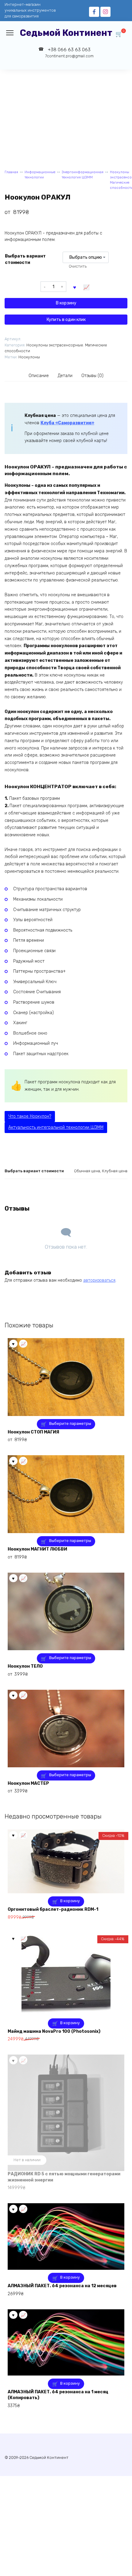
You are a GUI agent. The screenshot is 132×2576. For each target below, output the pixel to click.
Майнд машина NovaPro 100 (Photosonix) (54, 2031)
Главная (11, 172)
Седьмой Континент (66, 33)
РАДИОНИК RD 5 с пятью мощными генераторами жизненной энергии (64, 2177)
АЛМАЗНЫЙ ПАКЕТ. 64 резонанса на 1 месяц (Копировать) (58, 2395)
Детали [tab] (65, 376)
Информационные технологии (40, 175)
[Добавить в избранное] (75, 287)
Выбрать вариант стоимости (25, 259)
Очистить (78, 266)
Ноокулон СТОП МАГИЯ (33, 1432)
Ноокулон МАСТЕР (28, 1783)
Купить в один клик (66, 320)
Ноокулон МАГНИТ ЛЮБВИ (37, 1549)
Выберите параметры (70, 1423)
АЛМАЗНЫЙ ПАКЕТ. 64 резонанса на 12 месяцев (62, 2286)
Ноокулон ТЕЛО (25, 1666)
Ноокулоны (29, 357)
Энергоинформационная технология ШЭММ (83, 175)
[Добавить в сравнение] (87, 287)
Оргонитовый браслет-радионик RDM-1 (53, 1909)
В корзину (66, 303)
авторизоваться (99, 1280)
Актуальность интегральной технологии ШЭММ (56, 1127)
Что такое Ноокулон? (30, 1116)
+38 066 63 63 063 (69, 53)
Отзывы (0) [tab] (92, 376)
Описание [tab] (39, 376)
